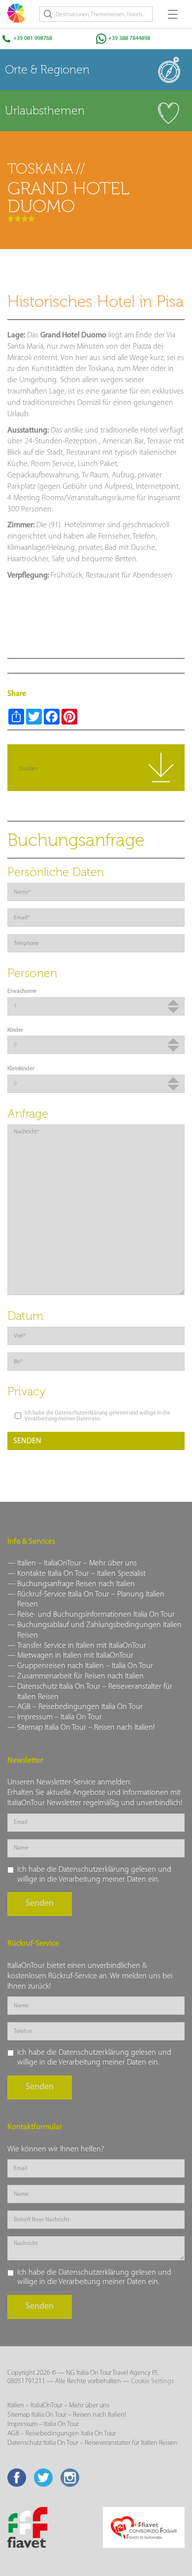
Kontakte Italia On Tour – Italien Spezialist (81, 1574)
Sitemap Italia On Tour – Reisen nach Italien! (86, 1728)
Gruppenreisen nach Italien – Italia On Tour (85, 1666)
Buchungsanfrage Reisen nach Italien (76, 1584)
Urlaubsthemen (45, 110)
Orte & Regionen (47, 70)
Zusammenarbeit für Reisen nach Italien (80, 1676)
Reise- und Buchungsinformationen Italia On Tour (96, 1615)
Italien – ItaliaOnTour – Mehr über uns (77, 1563)
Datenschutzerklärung (81, 1413)
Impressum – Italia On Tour (60, 1717)
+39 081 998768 (33, 38)
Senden (27, 1441)
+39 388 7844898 (129, 38)
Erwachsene (22, 991)
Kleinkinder (21, 1069)
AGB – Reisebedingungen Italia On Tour (80, 1707)
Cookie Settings (152, 2381)
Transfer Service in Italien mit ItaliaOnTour (82, 1646)
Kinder (15, 1030)
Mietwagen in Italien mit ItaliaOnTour (75, 1656)
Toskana (40, 169)
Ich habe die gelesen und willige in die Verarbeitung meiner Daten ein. (97, 1416)
